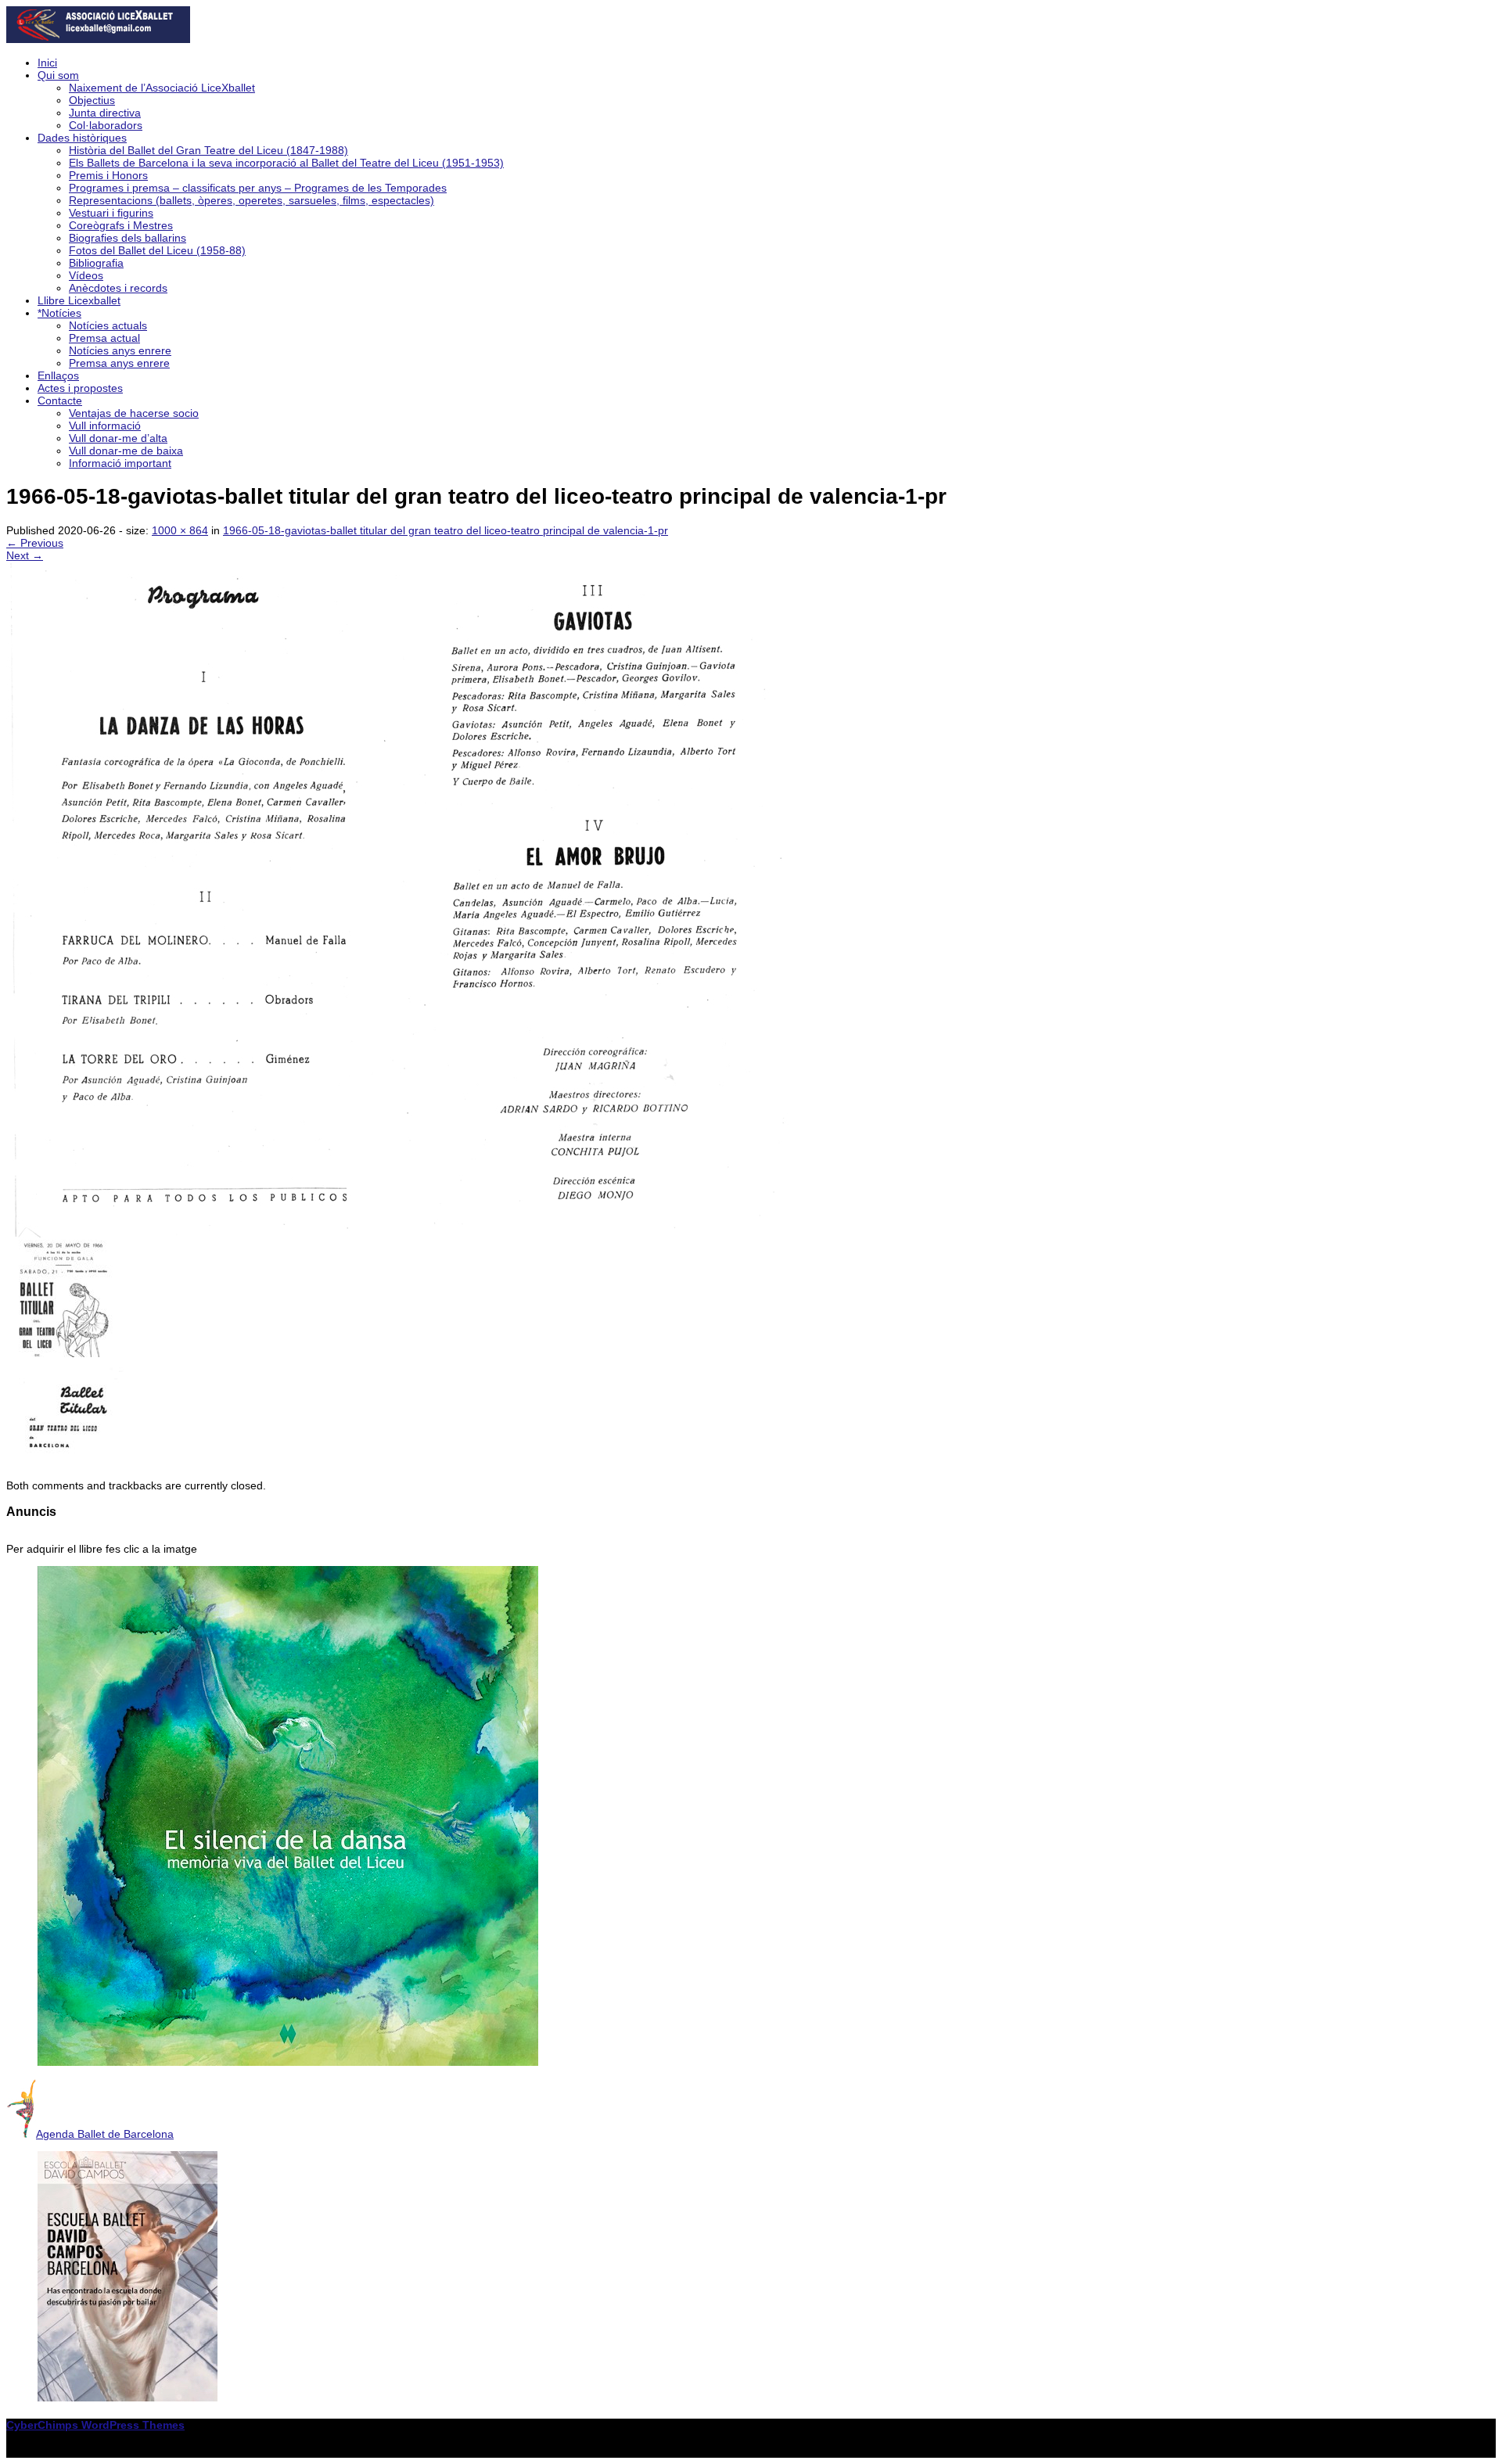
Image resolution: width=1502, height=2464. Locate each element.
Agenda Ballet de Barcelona (105, 2134)
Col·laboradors (106, 125)
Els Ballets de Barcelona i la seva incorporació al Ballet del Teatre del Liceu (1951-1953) (286, 163)
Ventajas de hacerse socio (134, 413)
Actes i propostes (80, 388)
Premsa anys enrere (119, 363)
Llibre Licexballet (79, 300)
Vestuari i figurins (111, 213)
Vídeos (86, 275)
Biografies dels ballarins (128, 238)
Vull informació (105, 426)
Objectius (92, 100)
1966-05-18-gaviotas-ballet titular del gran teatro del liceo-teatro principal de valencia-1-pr (446, 530)
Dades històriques (82, 138)
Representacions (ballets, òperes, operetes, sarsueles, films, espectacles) (252, 200)
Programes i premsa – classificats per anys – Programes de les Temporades (258, 188)
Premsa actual (104, 338)
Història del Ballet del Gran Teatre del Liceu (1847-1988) (208, 150)
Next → (25, 555)
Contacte (60, 400)
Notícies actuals (108, 325)
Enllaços (58, 375)
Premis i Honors (108, 175)
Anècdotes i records (118, 288)
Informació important (120, 463)
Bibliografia (96, 263)
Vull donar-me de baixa (126, 451)
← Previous (35, 543)
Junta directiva (105, 113)
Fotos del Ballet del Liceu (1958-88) (157, 250)
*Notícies (59, 313)
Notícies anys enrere (120, 350)
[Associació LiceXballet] (98, 39)
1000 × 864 (180, 530)
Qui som (58, 75)
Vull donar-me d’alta (118, 438)
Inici (47, 63)
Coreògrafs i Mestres (121, 225)
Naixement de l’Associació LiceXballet (162, 88)
